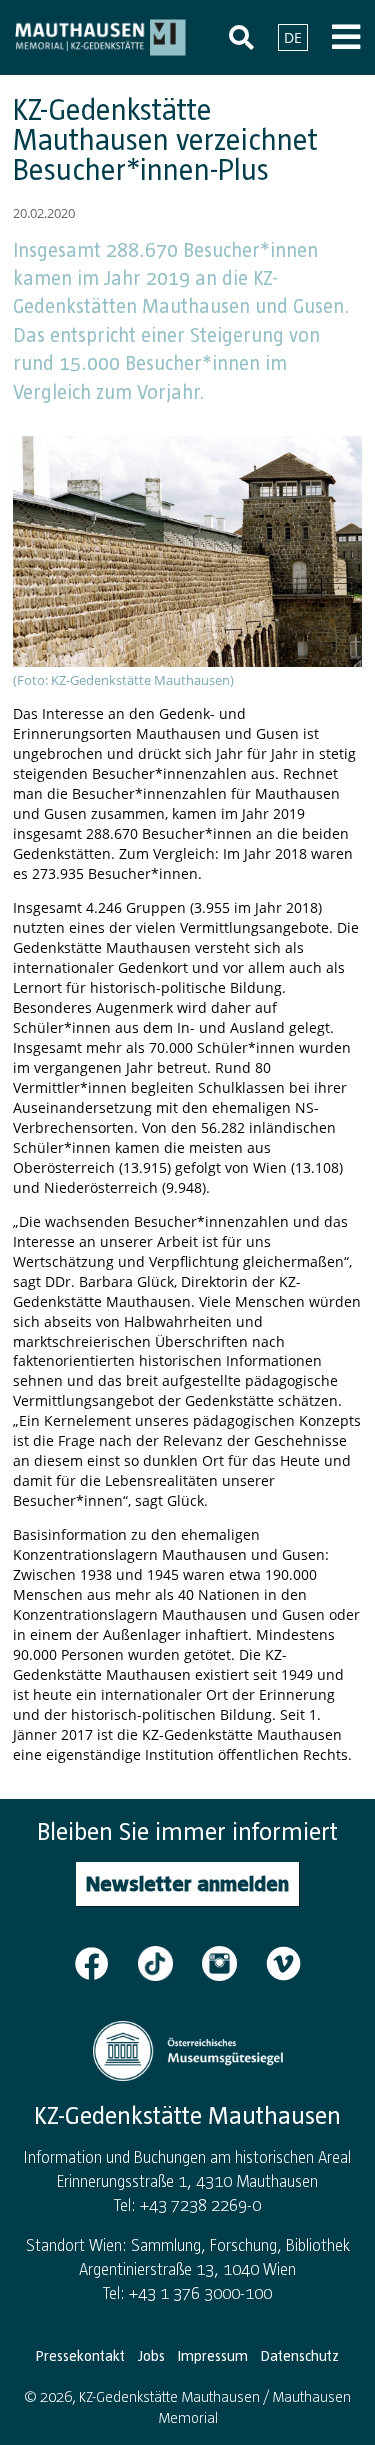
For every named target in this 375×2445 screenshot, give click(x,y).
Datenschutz (300, 2356)
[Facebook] (104, 1962)
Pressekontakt (80, 2356)
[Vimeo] (283, 1962)
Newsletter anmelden (187, 1883)
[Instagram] (232, 1962)
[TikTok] (168, 1962)
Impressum (213, 2356)
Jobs (151, 2356)
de (293, 37)
